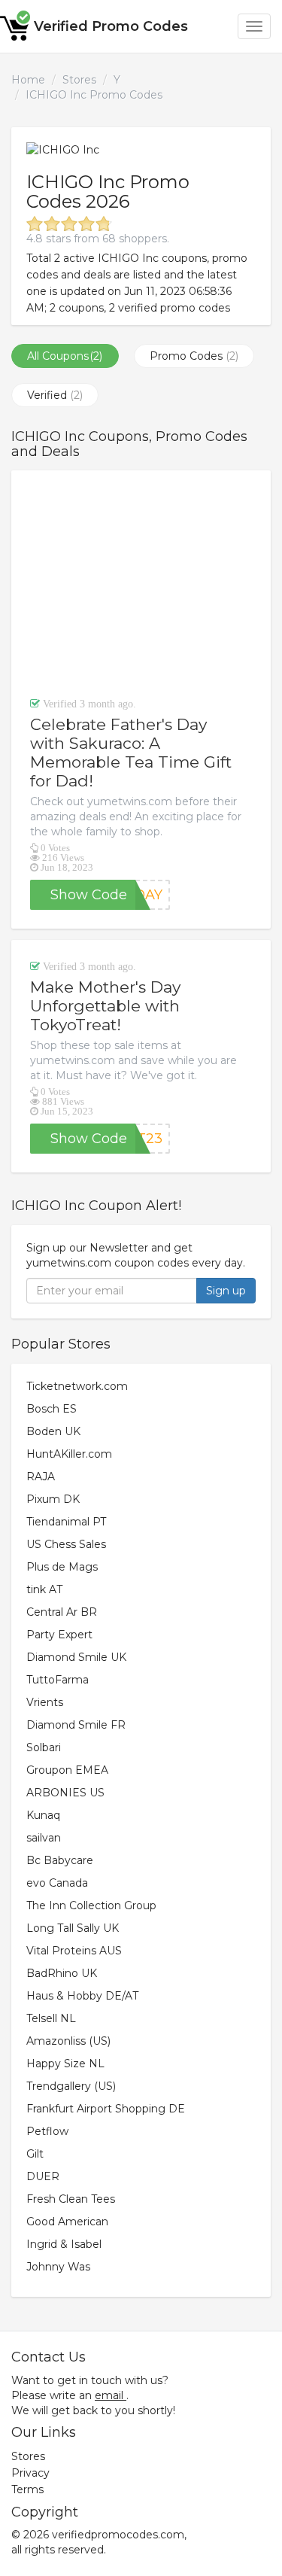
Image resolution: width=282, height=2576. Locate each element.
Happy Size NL (65, 2064)
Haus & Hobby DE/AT (82, 1996)
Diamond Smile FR (76, 1725)
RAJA (41, 1477)
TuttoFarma (58, 1680)
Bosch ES (52, 1409)
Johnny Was (58, 2267)
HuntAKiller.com (69, 1454)
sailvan (44, 1838)
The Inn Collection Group (91, 1905)
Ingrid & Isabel (64, 2244)
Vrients (45, 1702)
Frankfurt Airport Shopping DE (106, 2109)
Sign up (226, 1291)
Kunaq (43, 1815)
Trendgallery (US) (71, 2086)
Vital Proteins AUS (74, 1951)
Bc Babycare (60, 1860)
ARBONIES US (65, 1793)
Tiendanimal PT (66, 1522)
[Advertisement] (141, 583)
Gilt (35, 2154)
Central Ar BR (62, 1612)
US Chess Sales (66, 1544)
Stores (79, 80)
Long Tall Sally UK (73, 1928)
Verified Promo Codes (111, 26)
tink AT (44, 1589)
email (109, 2395)
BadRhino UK (62, 1973)
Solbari (44, 1747)
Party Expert (59, 1635)
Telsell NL (51, 2018)
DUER (43, 2176)
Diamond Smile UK (76, 1657)
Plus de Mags (62, 1567)
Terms (27, 2489)
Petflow (47, 2131)
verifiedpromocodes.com (118, 2535)
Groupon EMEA (67, 1770)
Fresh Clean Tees (71, 2199)
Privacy (30, 2473)
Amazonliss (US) (68, 2041)
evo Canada (57, 1883)
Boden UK (53, 1431)
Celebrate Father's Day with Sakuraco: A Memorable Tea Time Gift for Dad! (131, 753)
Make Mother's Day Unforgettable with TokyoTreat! (105, 1006)
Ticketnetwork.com (77, 1386)
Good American (67, 2222)
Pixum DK (53, 1499)
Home (28, 80)
